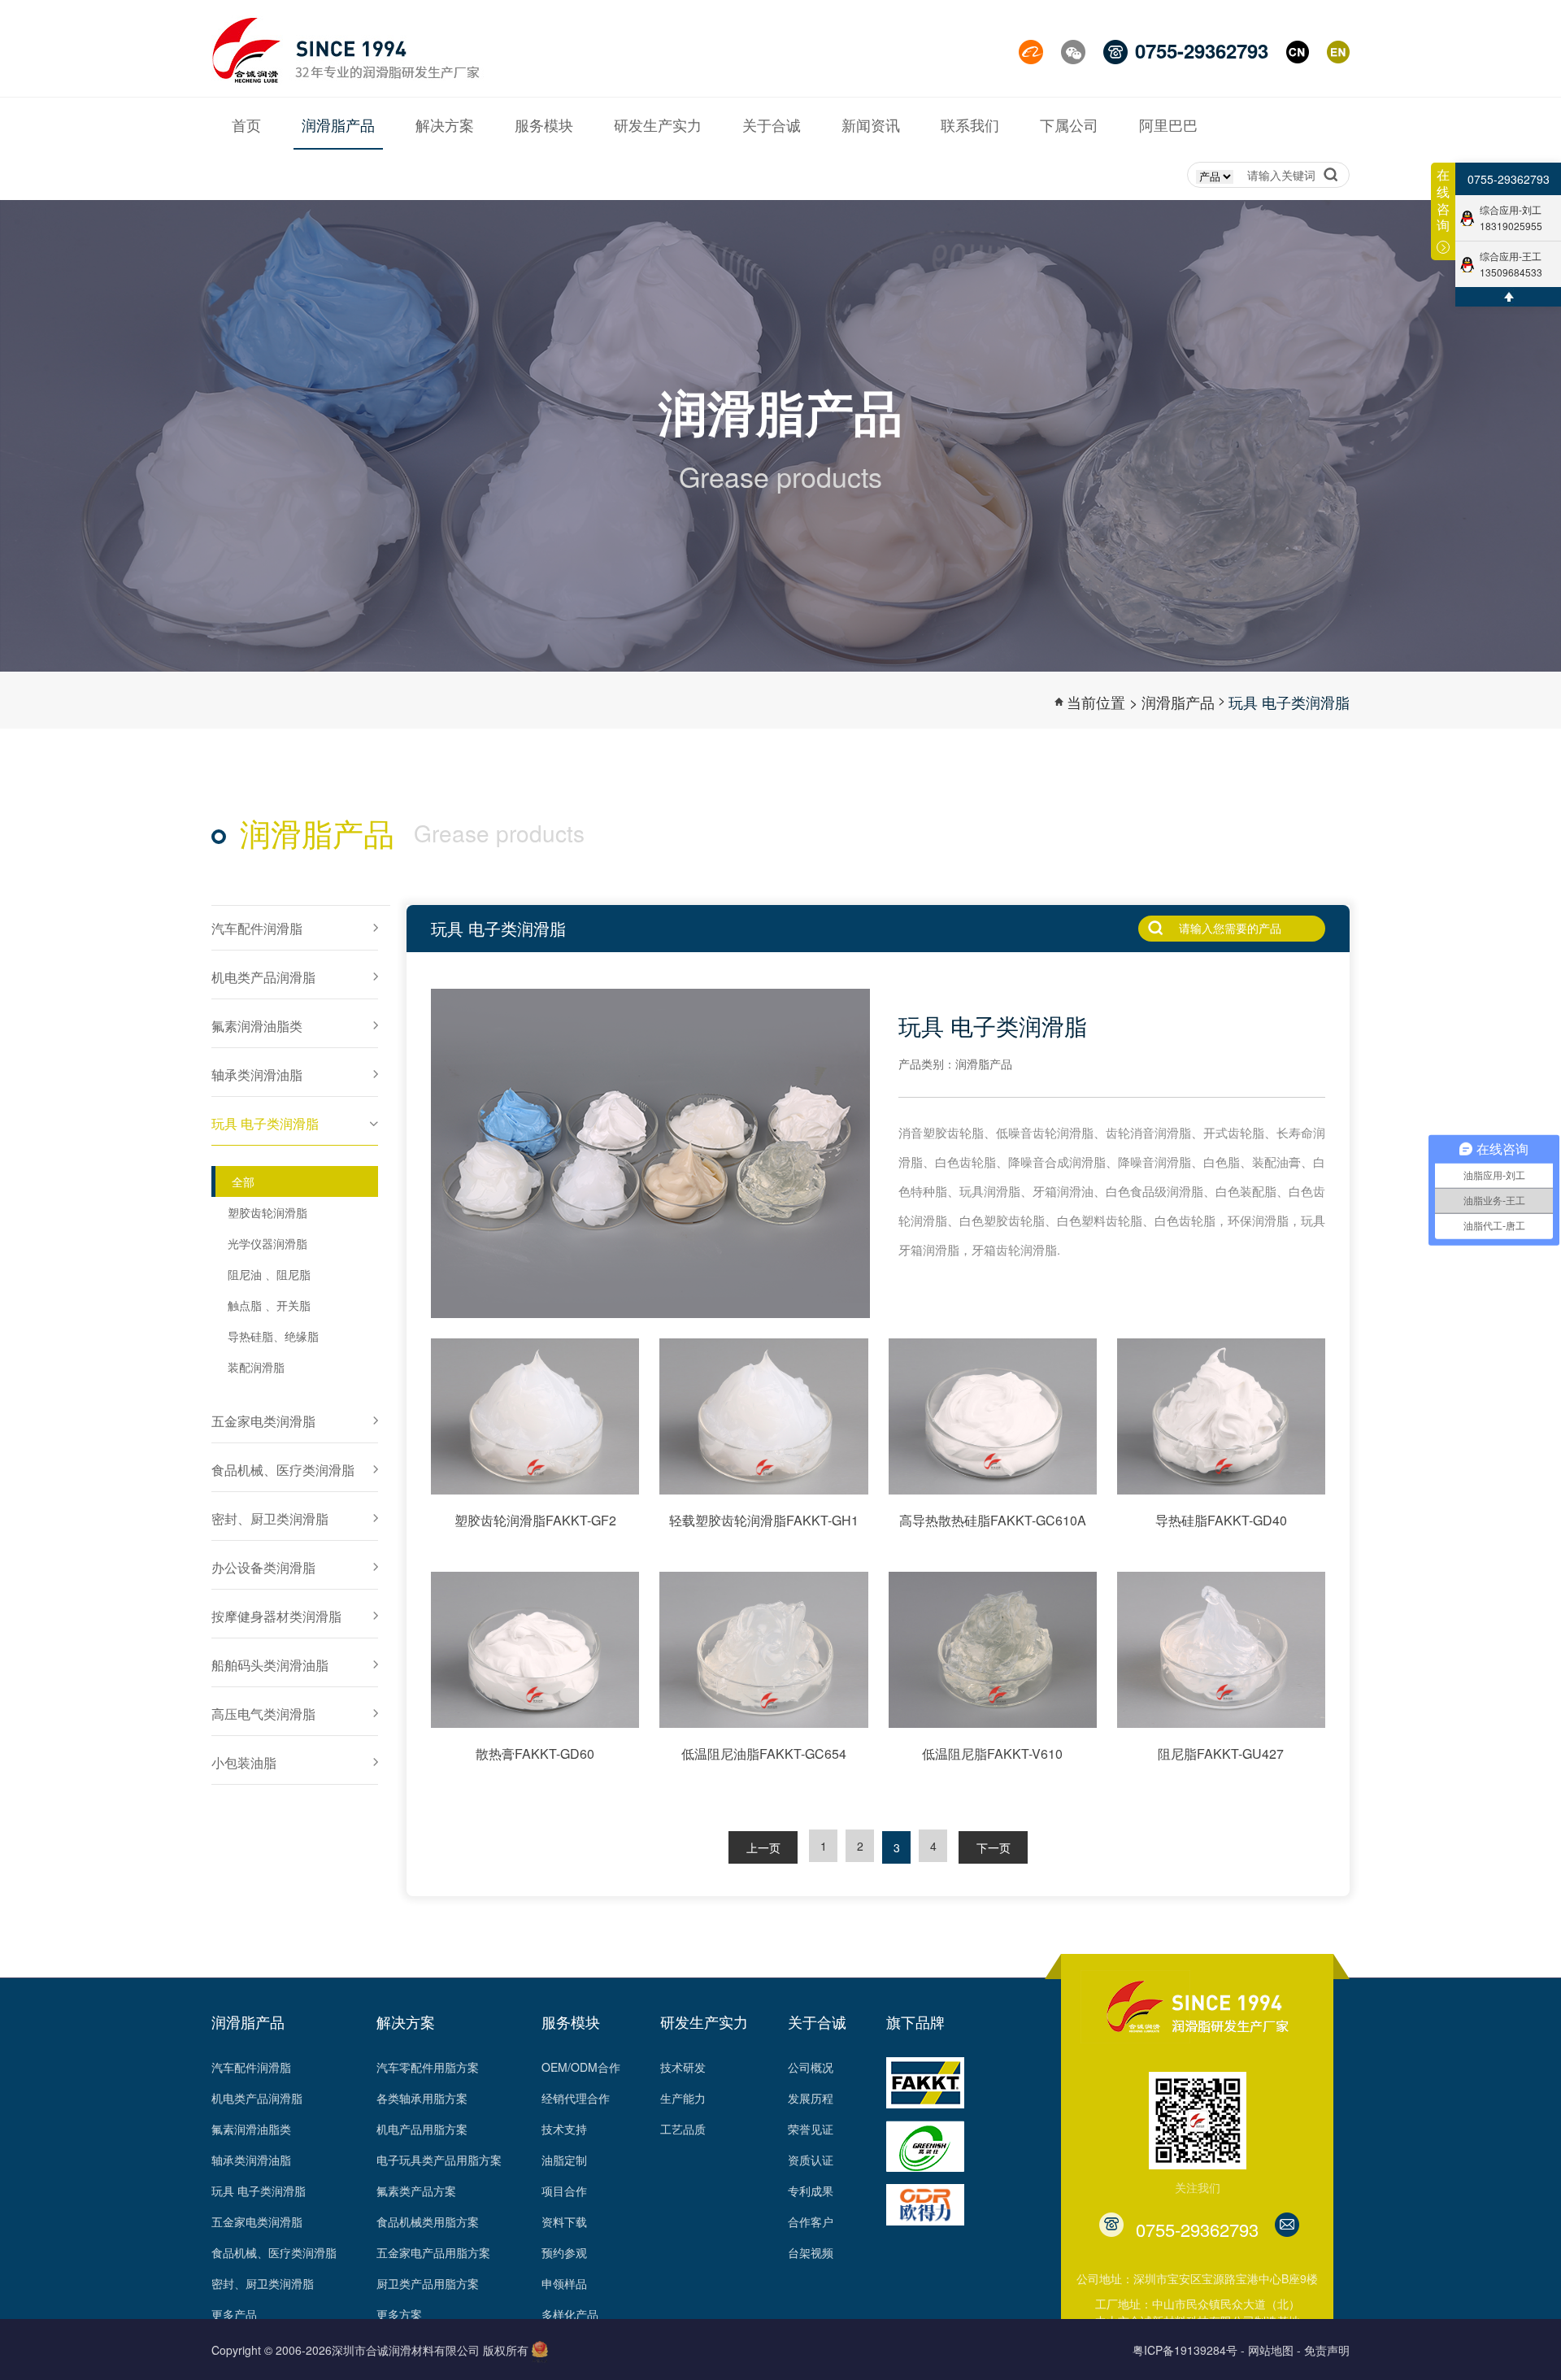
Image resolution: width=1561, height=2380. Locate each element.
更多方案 (399, 2314)
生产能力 (683, 2098)
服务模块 (571, 2021)
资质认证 (811, 2160)
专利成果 (811, 2191)
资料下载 (564, 2221)
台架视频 (811, 2252)
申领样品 (564, 2283)
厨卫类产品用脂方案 (428, 2283)
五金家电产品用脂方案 (433, 2252)
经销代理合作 (576, 2098)
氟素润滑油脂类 (251, 2129)
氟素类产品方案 (416, 2191)
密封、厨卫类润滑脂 (263, 2283)
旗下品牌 (915, 2021)
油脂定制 (564, 2160)
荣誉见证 (811, 2129)
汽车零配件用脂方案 (428, 2067)
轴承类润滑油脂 (251, 2160)
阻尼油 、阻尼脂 (269, 1274)
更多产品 (234, 2314)
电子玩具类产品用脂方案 (439, 2160)
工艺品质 (683, 2129)
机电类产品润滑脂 (257, 2098)
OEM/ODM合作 (581, 2067)
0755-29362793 (1509, 179)
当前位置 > (1102, 702)
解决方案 (406, 2021)
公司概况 (811, 2067)
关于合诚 (817, 2021)
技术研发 (683, 2067)
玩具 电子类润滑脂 (1289, 702)
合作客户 (811, 2221)
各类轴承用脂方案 (422, 2098)
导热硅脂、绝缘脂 (273, 1336)
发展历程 (811, 2098)
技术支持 (564, 2129)
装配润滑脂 (256, 1367)
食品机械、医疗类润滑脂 (274, 2252)
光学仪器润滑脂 (267, 1243)
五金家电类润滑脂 (257, 2221)
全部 (243, 1181)
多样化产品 (570, 2314)
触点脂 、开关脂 (269, 1305)
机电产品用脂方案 (422, 2129)
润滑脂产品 (1178, 702)
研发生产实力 (704, 2021)
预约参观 (564, 2252)
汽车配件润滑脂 (251, 2067)
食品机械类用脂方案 (428, 2221)
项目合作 (564, 2191)
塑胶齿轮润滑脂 (267, 1212)
